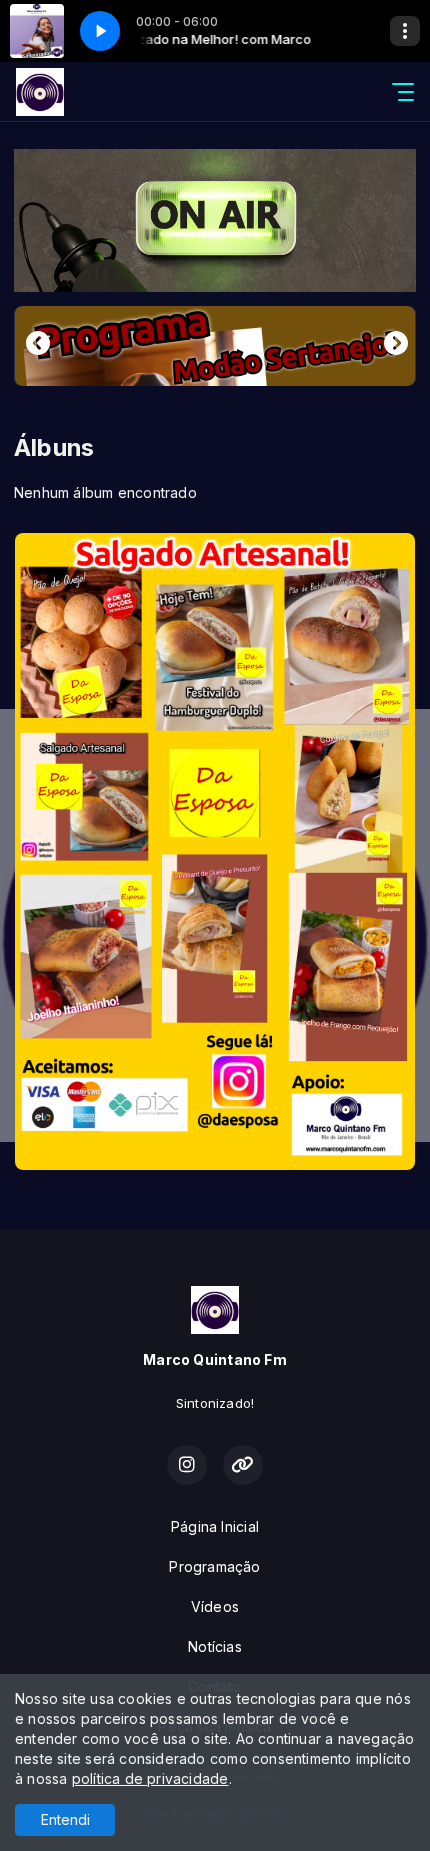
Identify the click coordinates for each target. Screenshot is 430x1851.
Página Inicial (215, 1526)
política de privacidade (150, 1778)
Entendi (65, 1819)
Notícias (215, 1646)
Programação (214, 1566)
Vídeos (215, 1606)
